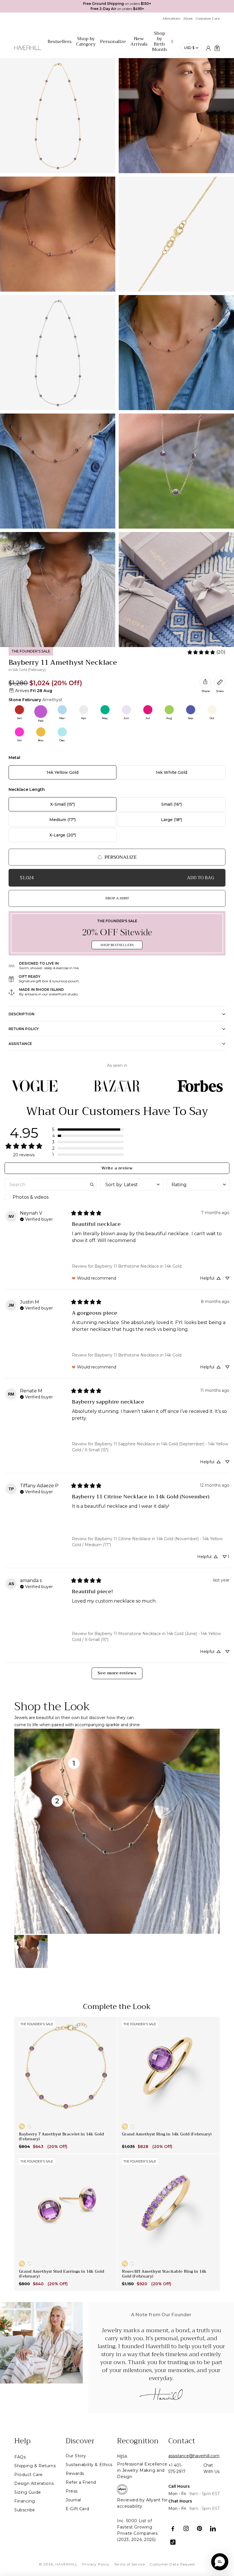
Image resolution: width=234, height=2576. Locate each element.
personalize (121, 857)
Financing (25, 2501)
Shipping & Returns (35, 2466)
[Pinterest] (200, 2529)
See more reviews (117, 1673)
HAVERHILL (66, 2564)
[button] (88, 1130)
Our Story (76, 2456)
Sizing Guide (28, 2492)
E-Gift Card (77, 2509)
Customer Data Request (172, 2564)
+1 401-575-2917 (177, 2468)
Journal (73, 2500)
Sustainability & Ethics (89, 2465)
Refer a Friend (81, 2482)
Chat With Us (211, 2468)
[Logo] (28, 51)
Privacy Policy (96, 2564)
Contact (182, 2441)
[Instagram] (186, 2529)
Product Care (29, 2475)
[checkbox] (51, 1197)
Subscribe (25, 2510)
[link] (206, 652)
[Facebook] (173, 2529)
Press (72, 2491)
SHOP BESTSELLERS (117, 945)
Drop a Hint (117, 898)
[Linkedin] (213, 2529)
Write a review (117, 1168)
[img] (36, 1219)
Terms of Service (130, 2564)
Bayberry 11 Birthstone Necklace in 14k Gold (138, 1266)
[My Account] (208, 48)
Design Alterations (34, 2483)
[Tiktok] (173, 2542)
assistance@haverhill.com (194, 2456)
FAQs (20, 2457)
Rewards (75, 2473)
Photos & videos (31, 1197)
